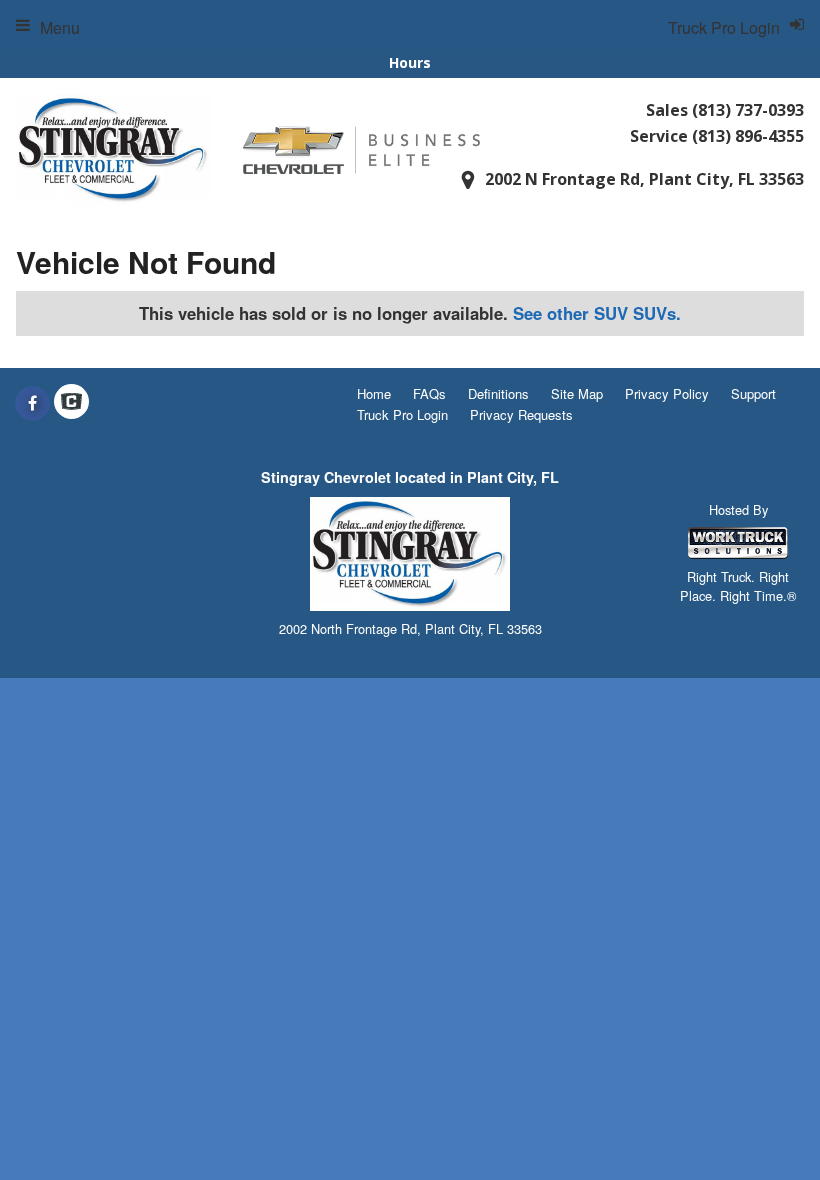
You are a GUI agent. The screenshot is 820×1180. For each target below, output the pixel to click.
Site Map (577, 393)
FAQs (429, 393)
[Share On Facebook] (32, 403)
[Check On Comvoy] (71, 403)
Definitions (498, 393)
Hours (410, 62)
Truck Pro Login (402, 414)
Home (374, 393)
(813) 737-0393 (748, 110)
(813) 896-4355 (748, 136)
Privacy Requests (521, 414)
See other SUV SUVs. (597, 313)
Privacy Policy (667, 393)
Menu (60, 27)
